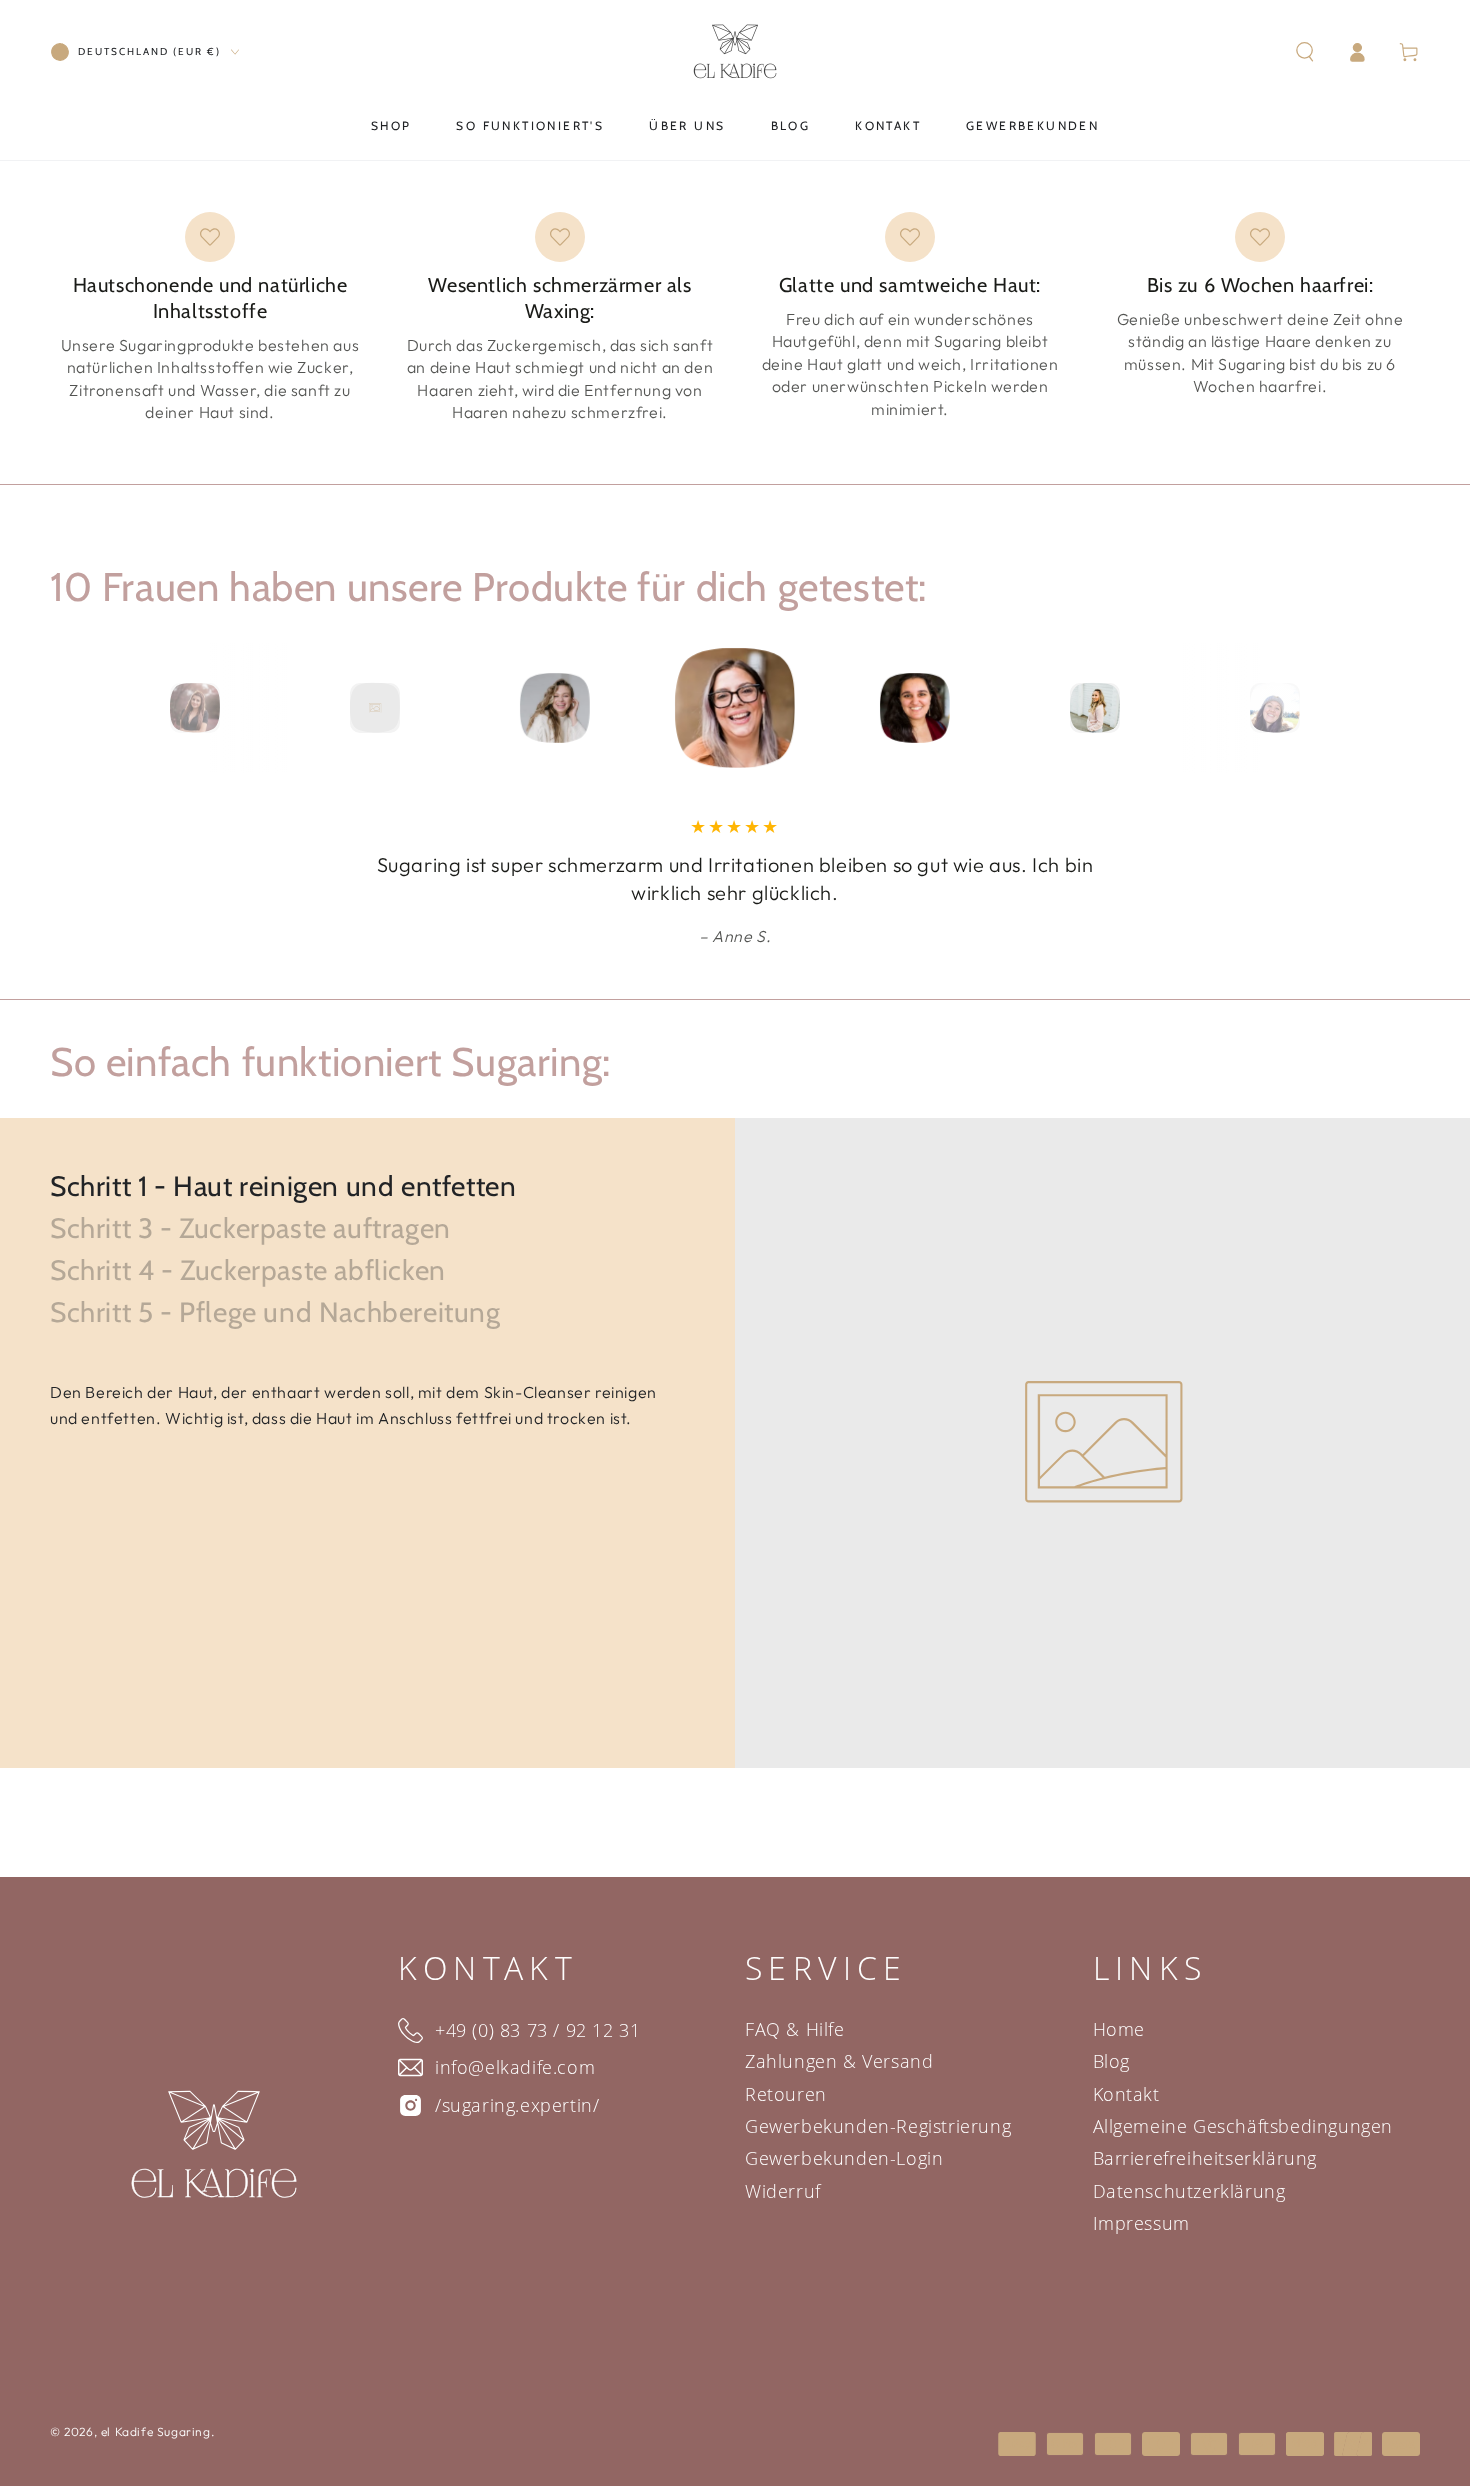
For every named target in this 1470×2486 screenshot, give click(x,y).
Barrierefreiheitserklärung (1205, 2158)
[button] (1305, 52)
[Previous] (70, 708)
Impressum (1141, 2223)
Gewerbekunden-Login (844, 2158)
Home (1119, 2029)
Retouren (786, 2094)
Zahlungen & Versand (839, 2061)
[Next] (1400, 708)
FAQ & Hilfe (795, 2029)
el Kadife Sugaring (156, 2431)
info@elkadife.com (513, 2067)
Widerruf (783, 2191)
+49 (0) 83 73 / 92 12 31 (535, 2030)
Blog (1111, 2061)
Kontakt (1126, 2094)
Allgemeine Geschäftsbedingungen (1243, 2126)
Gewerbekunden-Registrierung (878, 2126)
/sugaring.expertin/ (515, 2105)
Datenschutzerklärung (1189, 2191)
